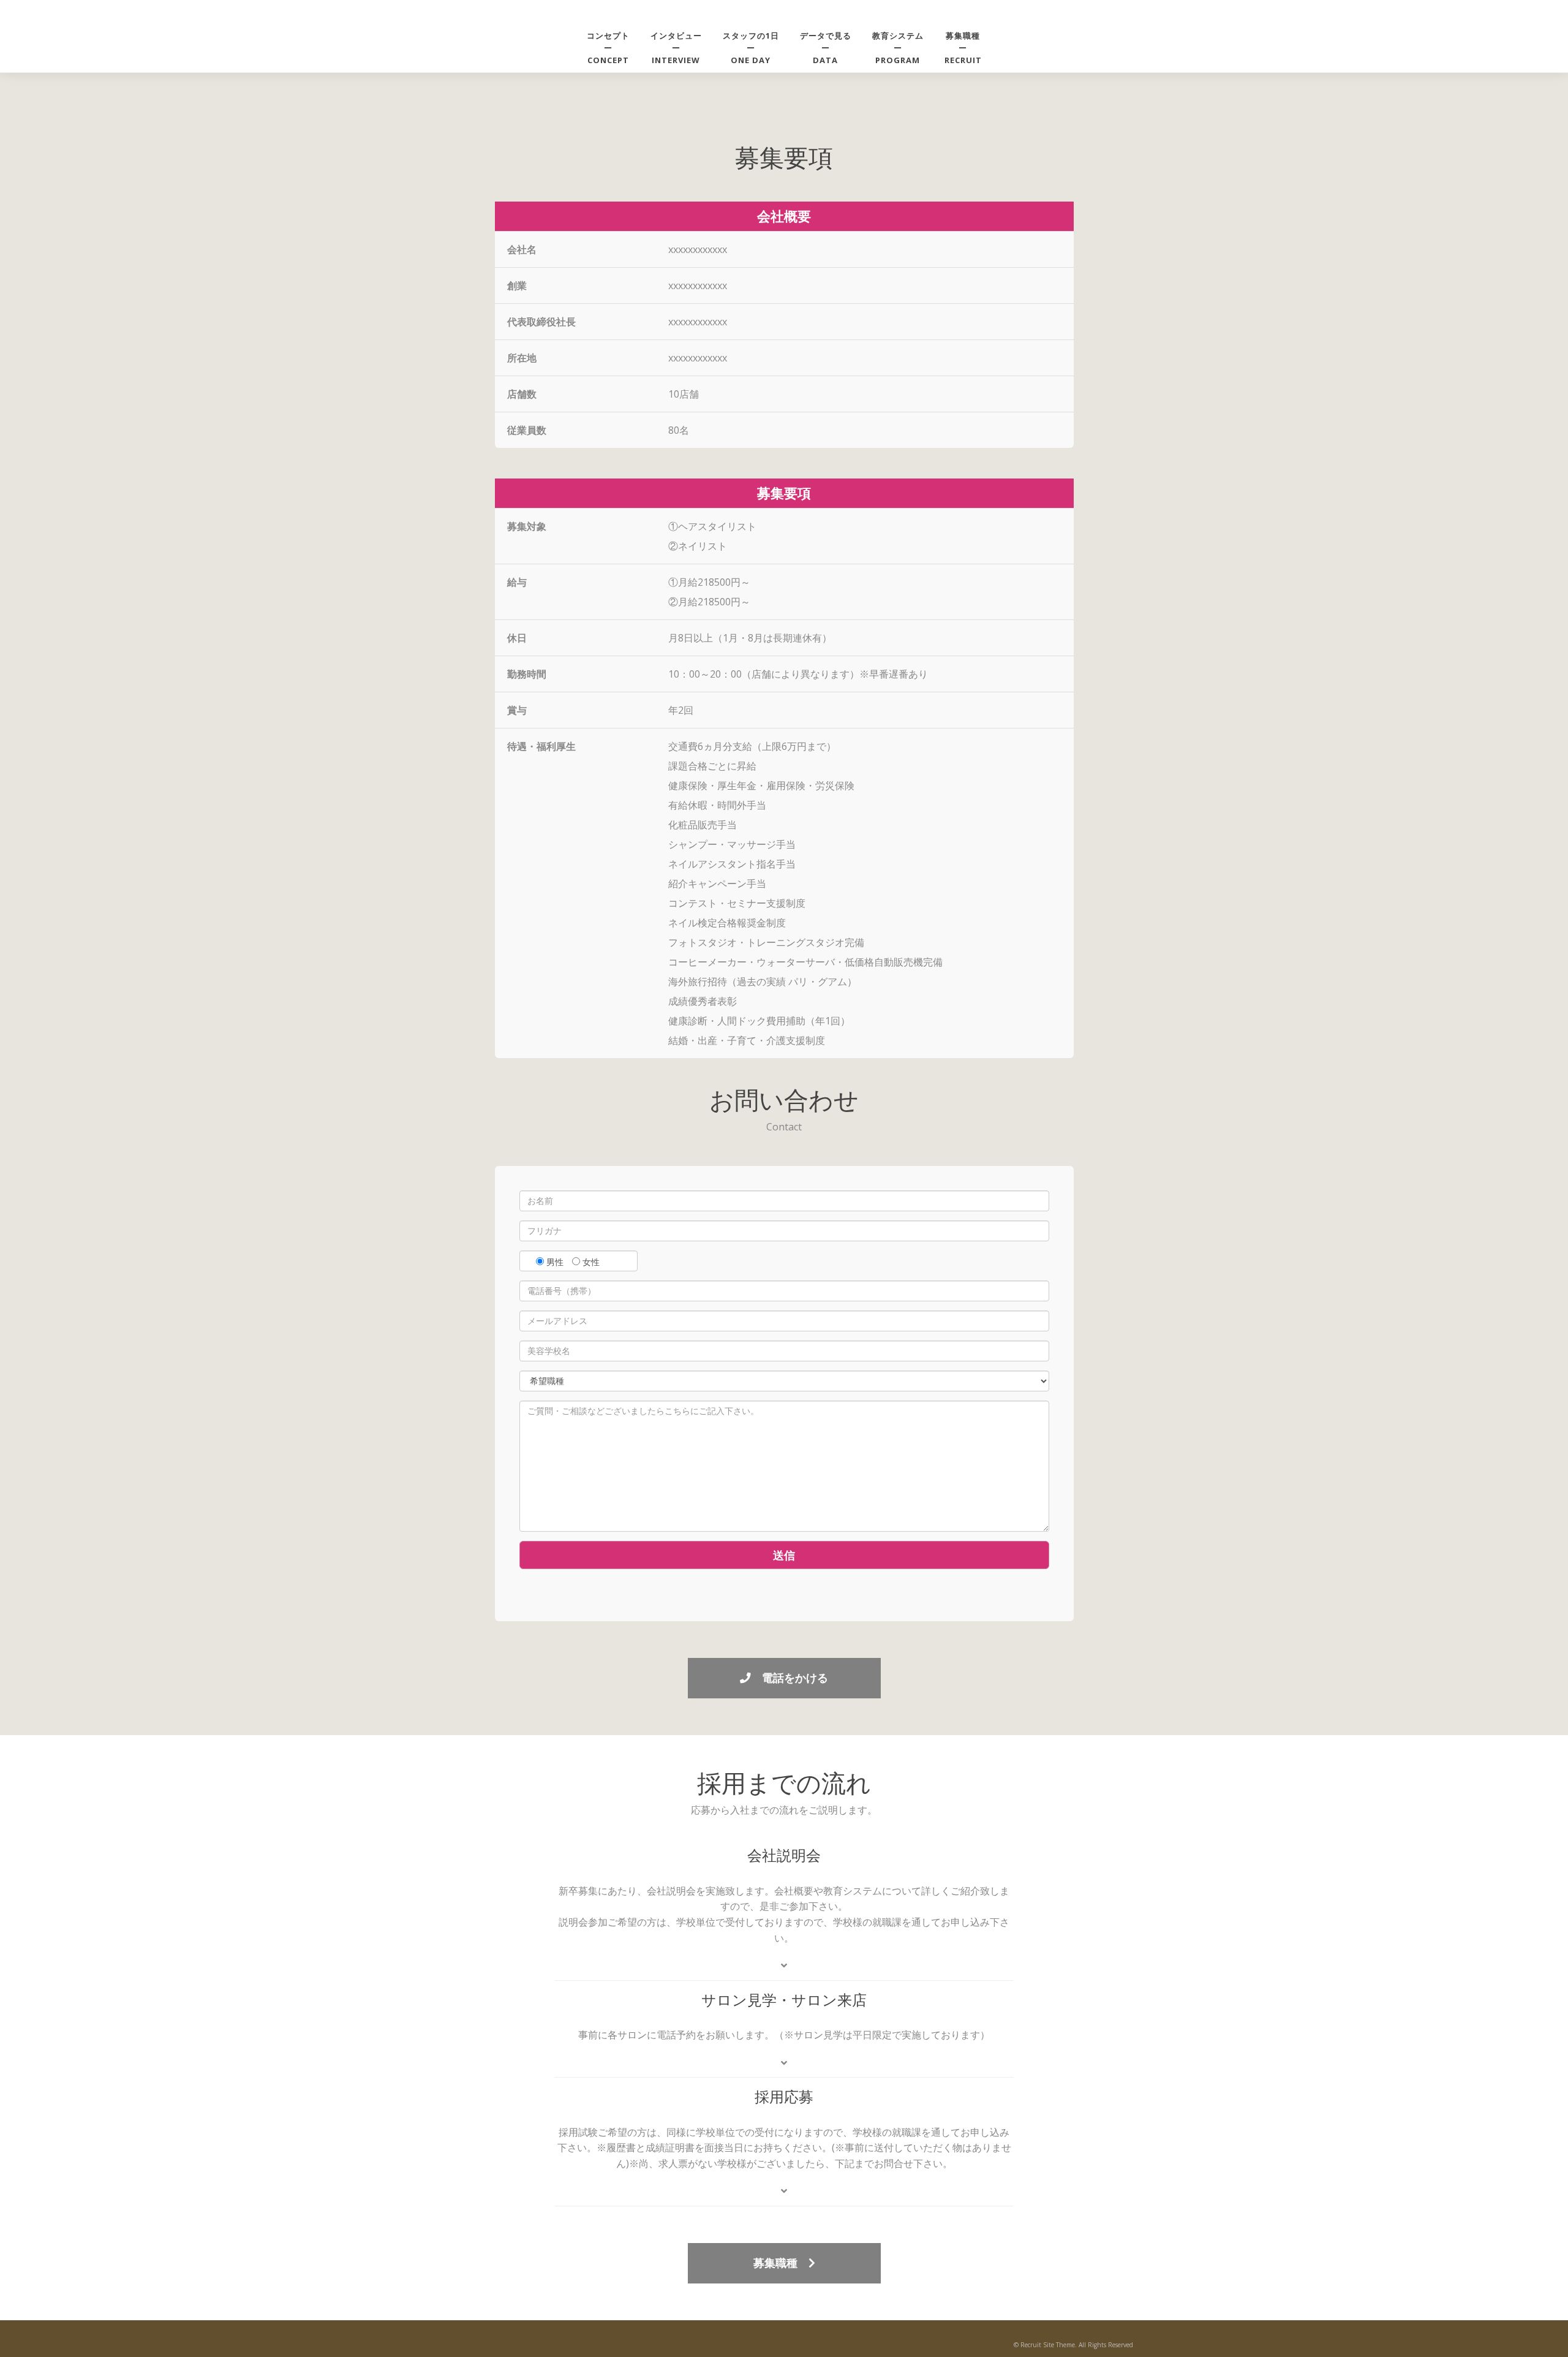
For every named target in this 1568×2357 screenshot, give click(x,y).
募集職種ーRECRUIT (963, 48)
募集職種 (781, 2263)
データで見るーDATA (826, 48)
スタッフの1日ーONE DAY (751, 48)
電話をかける (790, 1678)
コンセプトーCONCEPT (608, 48)
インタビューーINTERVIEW (676, 48)
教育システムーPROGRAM (898, 48)
